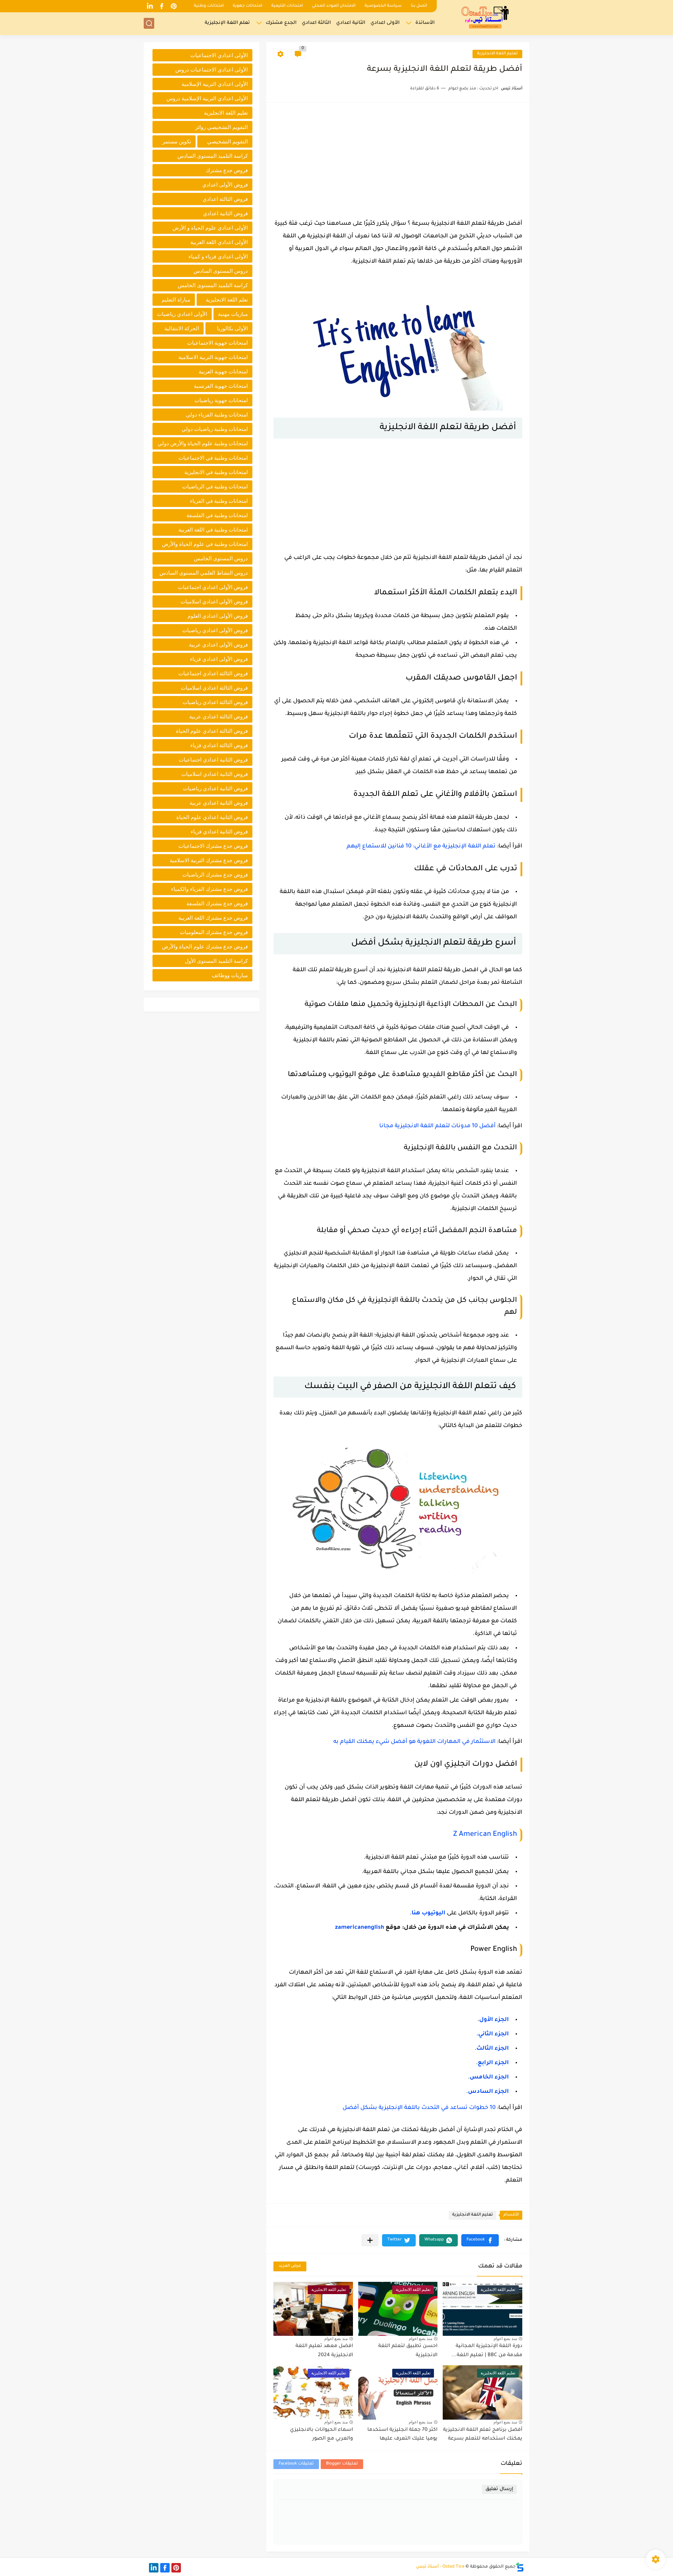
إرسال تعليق (499, 2489)
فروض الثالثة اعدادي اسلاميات (214, 688)
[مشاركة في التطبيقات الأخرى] (370, 2240)
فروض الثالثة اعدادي (225, 199)
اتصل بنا (419, 6)
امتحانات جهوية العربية (223, 371)
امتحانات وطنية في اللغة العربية (213, 530)
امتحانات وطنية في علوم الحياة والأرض (205, 544)
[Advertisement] (398, 159)
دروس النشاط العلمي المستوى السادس (204, 573)
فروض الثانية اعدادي (225, 213)
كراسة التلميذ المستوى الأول (216, 961)
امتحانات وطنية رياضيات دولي (215, 429)
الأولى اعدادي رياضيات (182, 314)
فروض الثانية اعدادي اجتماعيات (213, 760)
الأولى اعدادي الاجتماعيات (219, 55)
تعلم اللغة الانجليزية (227, 300)
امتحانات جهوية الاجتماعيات (217, 343)
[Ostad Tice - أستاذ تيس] (485, 17)
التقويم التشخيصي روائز (222, 127)
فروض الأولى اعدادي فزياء (219, 659)
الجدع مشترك (281, 23)
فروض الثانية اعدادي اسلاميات (215, 774)
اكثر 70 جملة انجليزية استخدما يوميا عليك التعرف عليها (402, 2435)
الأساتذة (425, 23)
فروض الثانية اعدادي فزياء (219, 831)
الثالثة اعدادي (316, 23)
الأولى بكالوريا (232, 328)
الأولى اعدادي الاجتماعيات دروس (212, 70)
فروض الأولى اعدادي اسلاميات (214, 601)
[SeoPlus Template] (520, 2567)
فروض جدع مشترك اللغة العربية (213, 918)
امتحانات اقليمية (287, 6)
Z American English (485, 1835)
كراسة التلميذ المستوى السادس (213, 156)
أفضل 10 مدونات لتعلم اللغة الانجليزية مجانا (437, 1126)
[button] (480, 2240)
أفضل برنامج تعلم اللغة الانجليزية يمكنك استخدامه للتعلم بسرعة (483, 2435)
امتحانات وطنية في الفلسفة (217, 515)
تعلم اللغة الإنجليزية (227, 23)
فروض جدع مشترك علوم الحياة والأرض (205, 946)
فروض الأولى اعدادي (225, 185)
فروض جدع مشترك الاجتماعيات (213, 846)
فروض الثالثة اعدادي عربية (219, 716)
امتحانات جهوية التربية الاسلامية (213, 357)
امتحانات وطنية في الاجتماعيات (213, 458)
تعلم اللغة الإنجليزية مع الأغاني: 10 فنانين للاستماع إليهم (421, 846)
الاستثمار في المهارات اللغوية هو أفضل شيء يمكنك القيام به (414, 1742)
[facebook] (162, 6)
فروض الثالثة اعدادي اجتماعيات (213, 673)
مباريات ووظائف (230, 975)
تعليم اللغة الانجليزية (497, 54)
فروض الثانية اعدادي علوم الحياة (212, 817)
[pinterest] (174, 6)
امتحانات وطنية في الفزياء (219, 501)
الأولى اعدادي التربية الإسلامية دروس (207, 98)
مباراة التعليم (176, 300)
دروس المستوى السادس (221, 271)
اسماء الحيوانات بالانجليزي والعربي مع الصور (321, 2435)
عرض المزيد (290, 2266)
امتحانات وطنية (209, 6)
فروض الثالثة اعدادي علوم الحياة (212, 731)
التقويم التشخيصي (227, 141)
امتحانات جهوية (247, 6)
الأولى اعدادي (385, 23)
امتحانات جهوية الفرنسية (221, 386)
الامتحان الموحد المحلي (334, 6)
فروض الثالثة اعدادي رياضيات (215, 702)
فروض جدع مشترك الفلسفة (217, 903)
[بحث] (149, 23)
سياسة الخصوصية (383, 6)
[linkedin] (150, 6)
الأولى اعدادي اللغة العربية (219, 242)
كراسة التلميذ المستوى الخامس (213, 285)
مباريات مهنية (233, 314)
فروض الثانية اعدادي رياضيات (215, 788)
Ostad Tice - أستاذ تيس (440, 2567)
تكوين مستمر (177, 141)
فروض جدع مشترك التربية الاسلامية (209, 860)
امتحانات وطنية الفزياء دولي (217, 415)
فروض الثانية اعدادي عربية (219, 803)
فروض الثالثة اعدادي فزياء (219, 745)
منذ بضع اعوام (505, 2339)
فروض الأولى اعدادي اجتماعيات (213, 587)
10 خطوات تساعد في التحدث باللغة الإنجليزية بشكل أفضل (419, 2108)
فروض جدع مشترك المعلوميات (214, 932)
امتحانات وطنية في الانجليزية (216, 472)
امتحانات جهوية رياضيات (221, 400)
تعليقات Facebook (296, 2464)
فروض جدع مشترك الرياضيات (215, 875)
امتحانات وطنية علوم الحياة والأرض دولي (203, 443)
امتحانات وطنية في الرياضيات (215, 486)
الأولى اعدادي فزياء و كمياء (218, 256)
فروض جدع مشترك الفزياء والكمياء (209, 889)
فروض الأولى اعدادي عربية (218, 645)
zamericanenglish (360, 1928)
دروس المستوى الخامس (221, 558)
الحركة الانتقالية (182, 328)
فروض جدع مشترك (227, 170)
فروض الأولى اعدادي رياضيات (215, 630)
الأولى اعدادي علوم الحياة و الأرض (210, 228)
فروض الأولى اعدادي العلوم (218, 616)
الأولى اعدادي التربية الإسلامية (215, 84)
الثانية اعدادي (351, 23)
